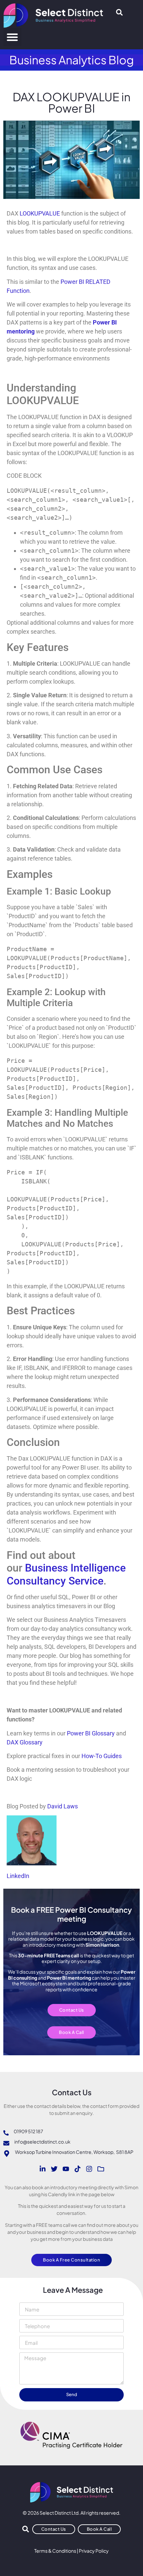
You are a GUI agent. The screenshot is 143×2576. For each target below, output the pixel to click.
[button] (12, 37)
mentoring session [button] (50, 1770)
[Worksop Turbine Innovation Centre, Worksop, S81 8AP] (7, 2154)
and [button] (121, 1733)
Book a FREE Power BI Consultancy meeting (71, 1914)
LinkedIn (18, 1876)
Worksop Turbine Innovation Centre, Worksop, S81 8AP (74, 2152)
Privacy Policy (94, 2551)
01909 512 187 (28, 2131)
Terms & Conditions (55, 2551)
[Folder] (101, 2169)
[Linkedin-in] (43, 2169)
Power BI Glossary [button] (91, 1733)
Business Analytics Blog (72, 60)
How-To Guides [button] (102, 1756)
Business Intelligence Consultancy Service (66, 1574)
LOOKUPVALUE (40, 213)
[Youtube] (66, 2169)
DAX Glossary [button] (25, 1742)
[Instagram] (89, 2169)
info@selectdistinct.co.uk (42, 2142)
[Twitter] (54, 2169)
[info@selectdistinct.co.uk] (6, 2143)
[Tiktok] (77, 2169)
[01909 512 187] (6, 2133)
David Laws (63, 1806)
